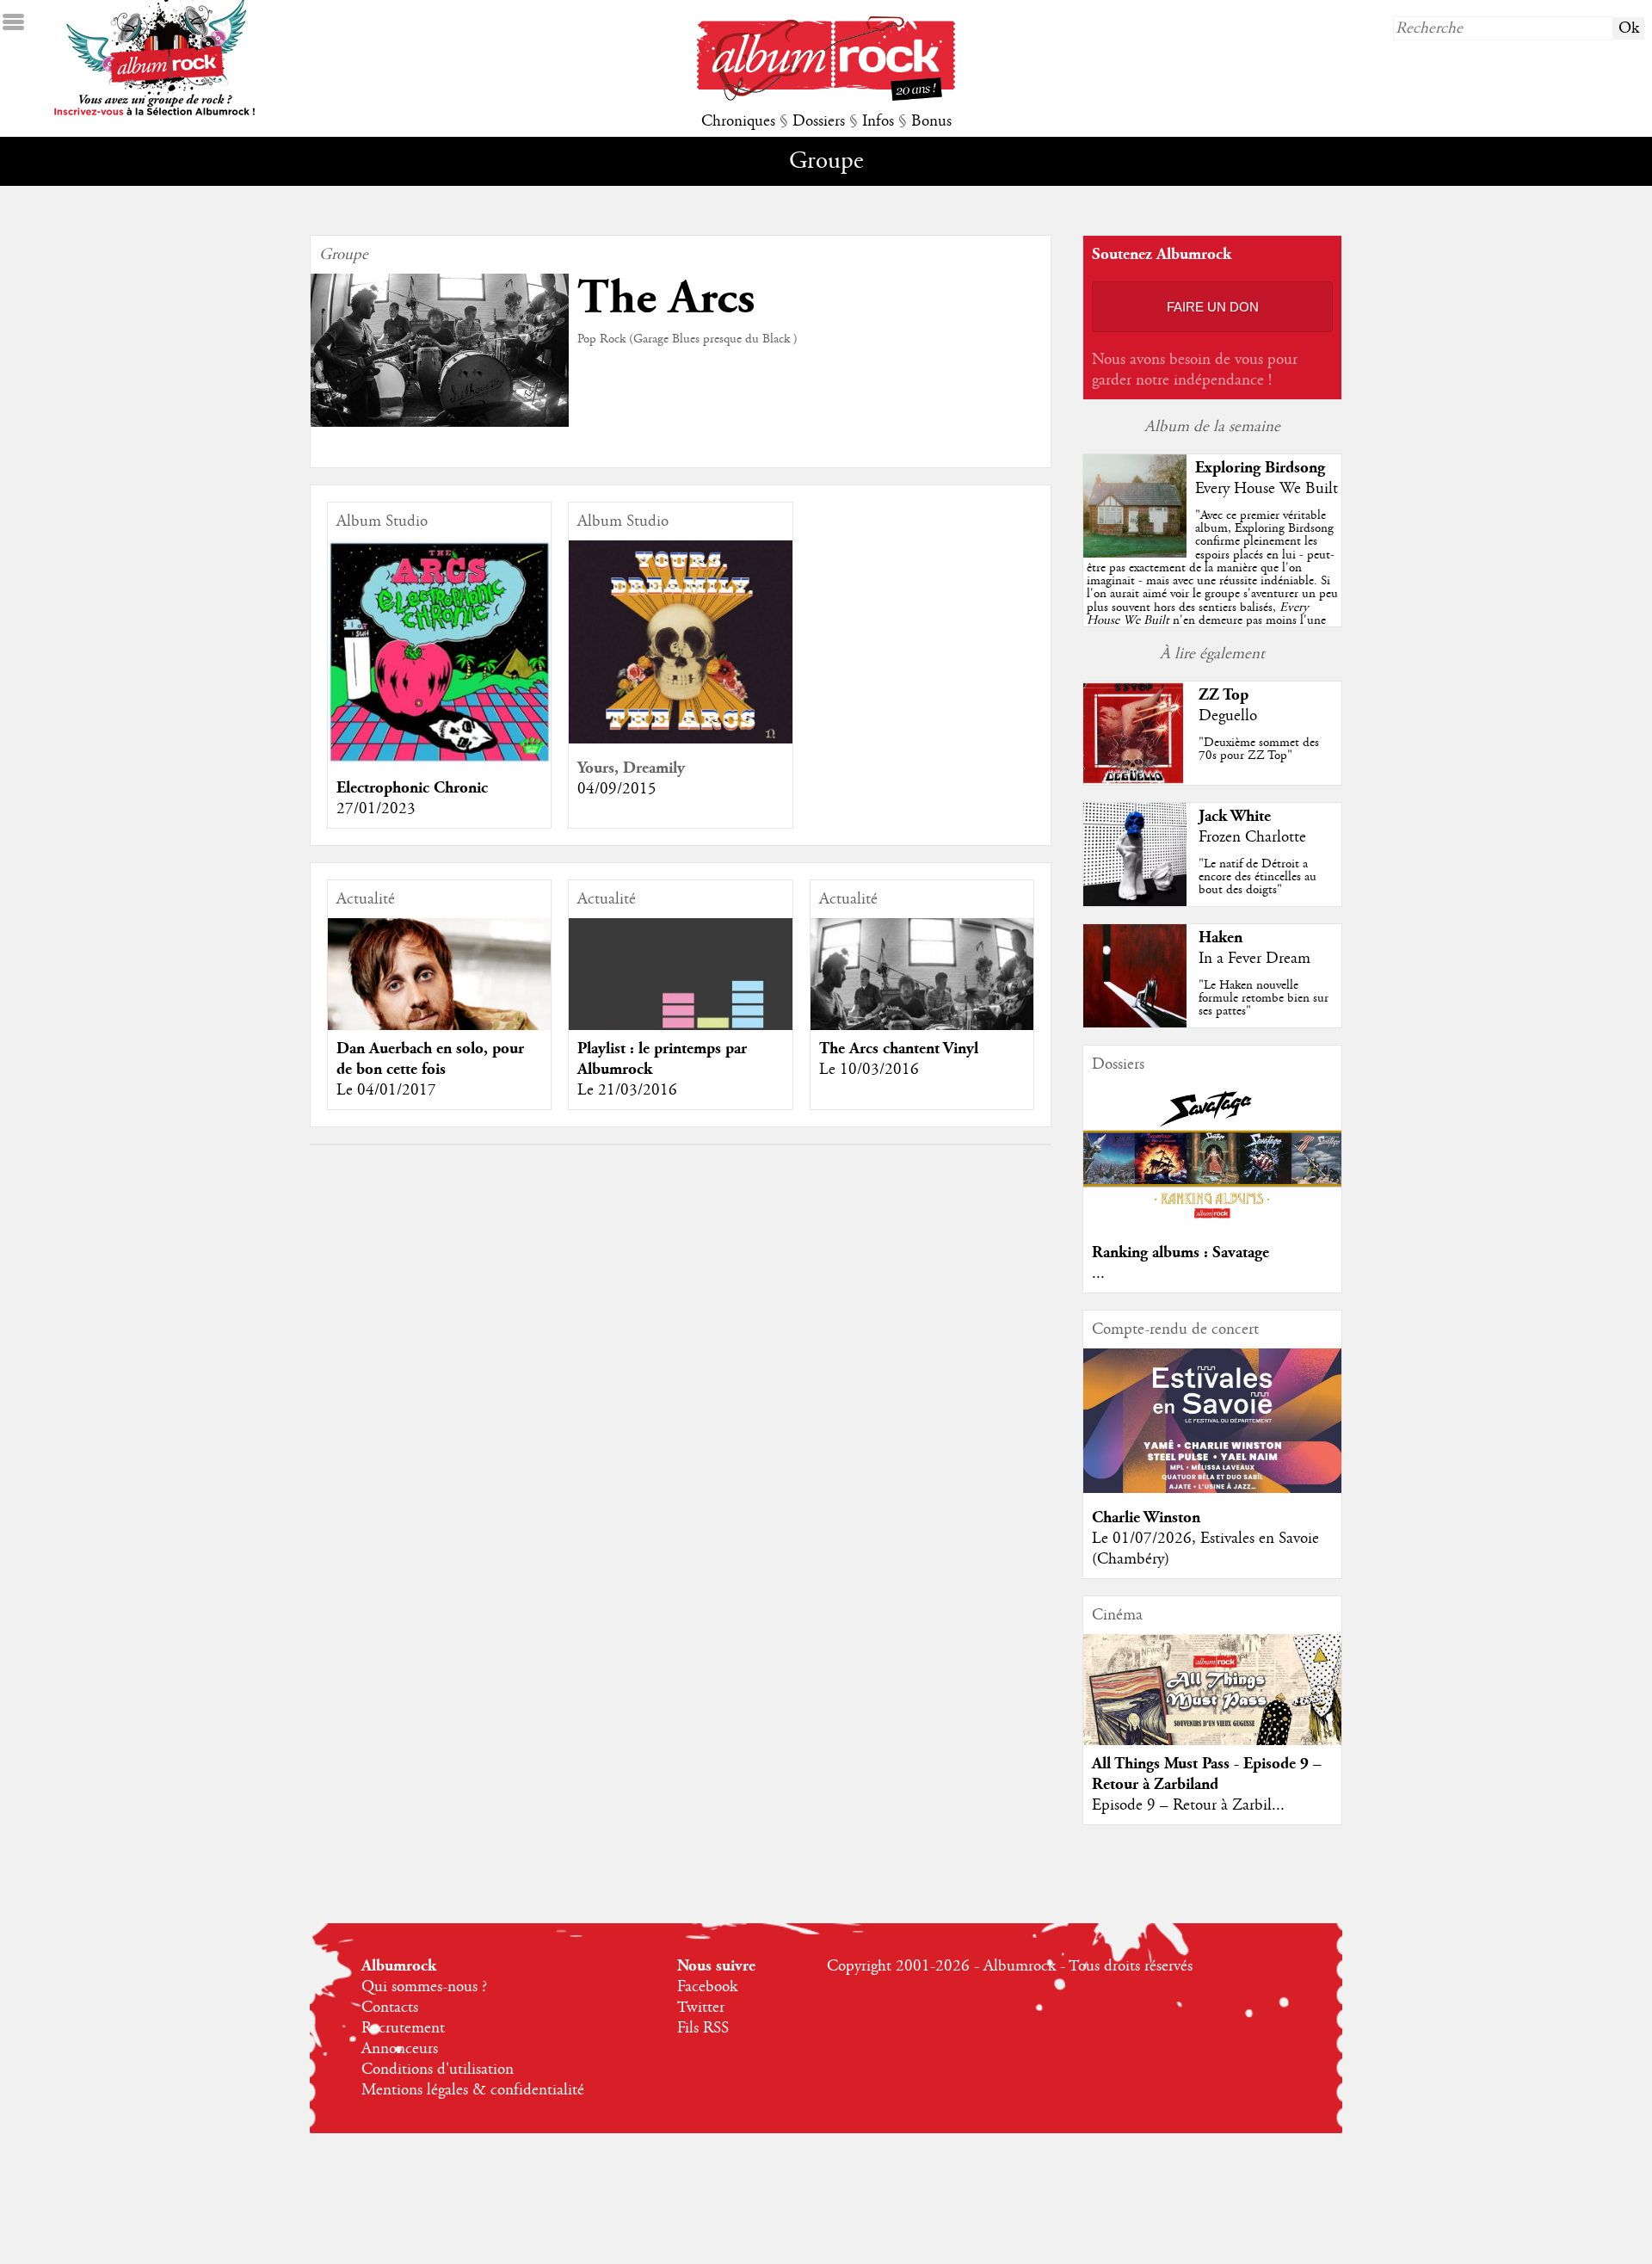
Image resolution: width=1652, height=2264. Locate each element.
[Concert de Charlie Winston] (1212, 1489)
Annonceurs (400, 2049)
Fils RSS (703, 2028)
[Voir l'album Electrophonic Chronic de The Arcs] (439, 759)
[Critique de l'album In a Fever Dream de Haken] (1135, 1023)
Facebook (707, 1987)
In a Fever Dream (1254, 959)
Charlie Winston (1146, 1518)
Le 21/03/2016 (627, 1090)
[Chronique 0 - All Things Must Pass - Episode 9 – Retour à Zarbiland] (1212, 1713)
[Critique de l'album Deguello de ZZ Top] (1135, 780)
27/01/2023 (376, 809)
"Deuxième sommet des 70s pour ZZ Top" (1259, 749)
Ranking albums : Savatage (1180, 1252)
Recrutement (403, 2028)
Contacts (390, 2008)
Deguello (1228, 716)
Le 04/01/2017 (386, 1090)
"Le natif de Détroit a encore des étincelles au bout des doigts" (1257, 877)
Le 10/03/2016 (869, 1070)
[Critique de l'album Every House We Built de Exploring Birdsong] (1135, 553)
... (1098, 1274)
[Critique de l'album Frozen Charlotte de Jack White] (1135, 902)
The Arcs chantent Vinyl (899, 1049)
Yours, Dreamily (631, 768)
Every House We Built (1267, 489)
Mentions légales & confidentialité (473, 2090)
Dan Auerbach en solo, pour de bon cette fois (430, 1059)
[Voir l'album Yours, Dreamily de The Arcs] (680, 739)
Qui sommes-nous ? (424, 1987)
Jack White (1235, 816)
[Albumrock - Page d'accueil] (826, 96)
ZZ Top (1224, 695)
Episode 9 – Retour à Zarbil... (1188, 1805)
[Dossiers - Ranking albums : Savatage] (1212, 1224)
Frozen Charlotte (1252, 837)
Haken (1221, 938)
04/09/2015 (617, 789)
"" (1212, 587)
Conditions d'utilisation (438, 2070)
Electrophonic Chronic (412, 788)
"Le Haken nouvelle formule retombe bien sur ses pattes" (1264, 998)
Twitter (701, 2008)
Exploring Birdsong (1260, 468)
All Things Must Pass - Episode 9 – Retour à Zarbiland (1207, 1774)
